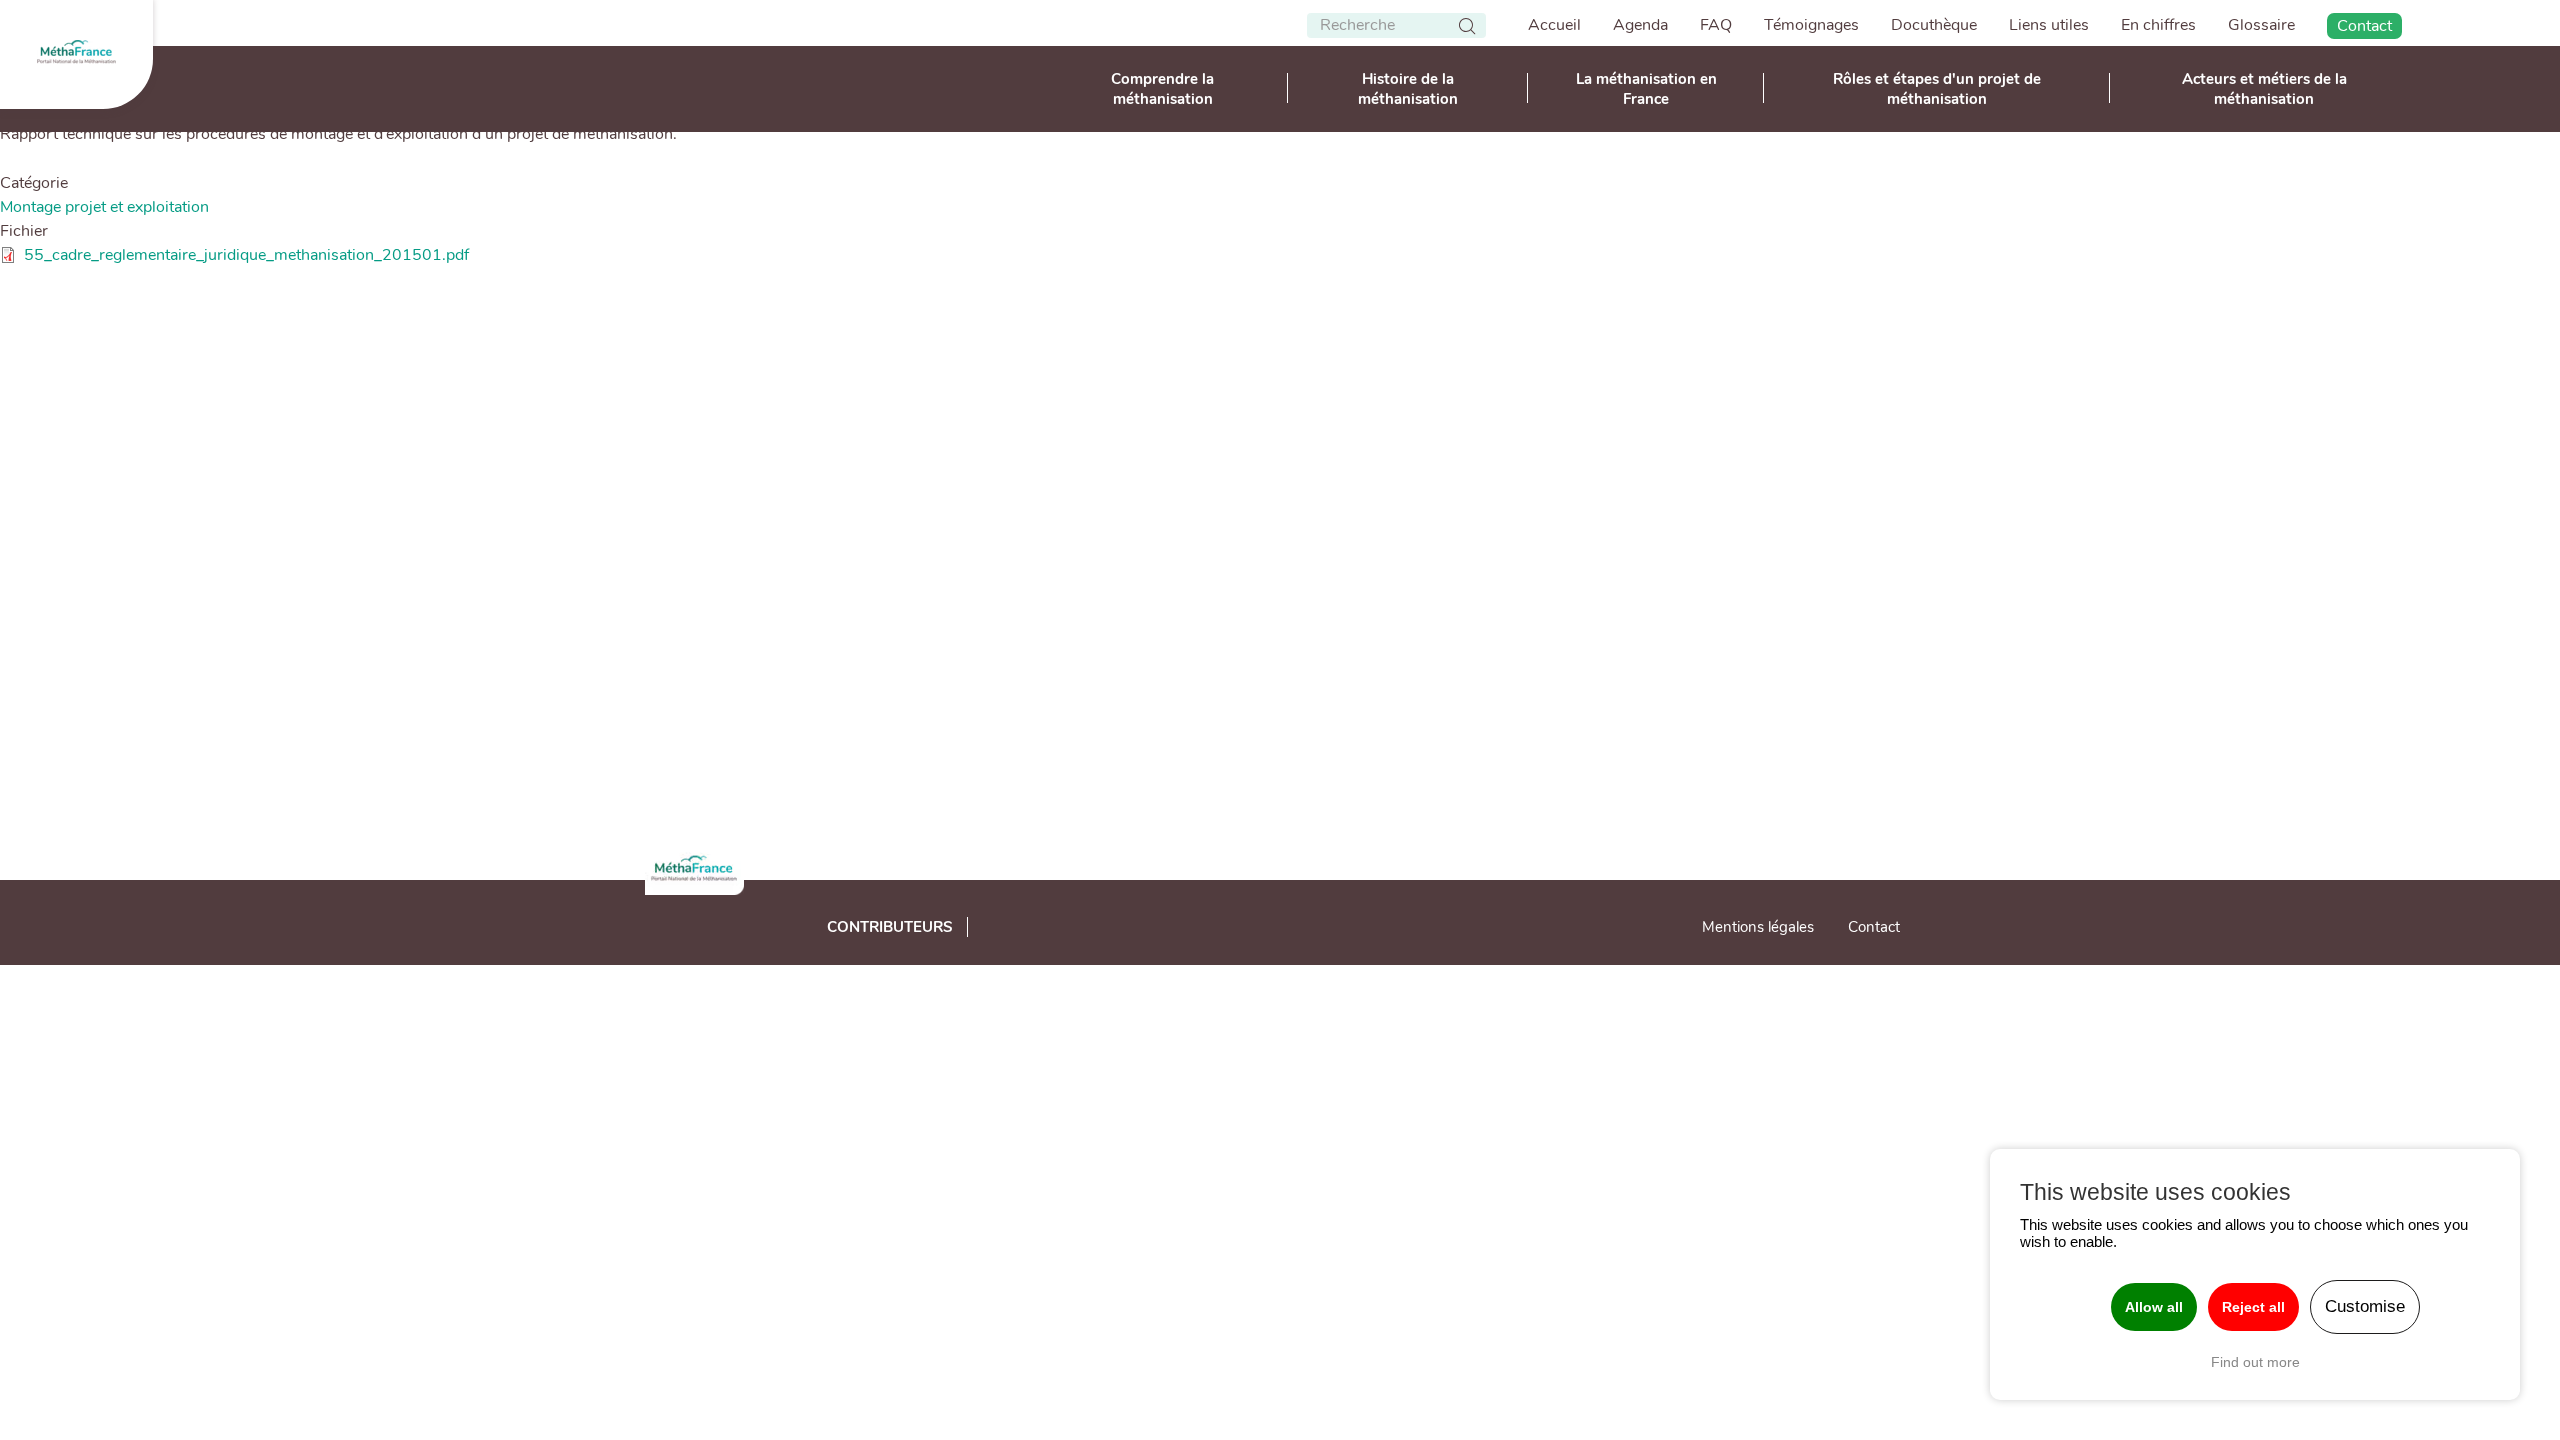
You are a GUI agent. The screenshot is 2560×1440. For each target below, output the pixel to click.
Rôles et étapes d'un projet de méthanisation (1937, 89)
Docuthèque (1934, 25)
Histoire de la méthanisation (1408, 89)
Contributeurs (890, 927)
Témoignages (1811, 25)
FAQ (1716, 25)
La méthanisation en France (1646, 89)
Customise (2365, 1306)
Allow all (2154, 1307)
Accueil (1554, 25)
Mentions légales (1758, 927)
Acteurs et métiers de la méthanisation (2264, 89)
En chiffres (2158, 25)
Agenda (1640, 25)
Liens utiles (2049, 25)
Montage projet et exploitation (104, 207)
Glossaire (2261, 25)
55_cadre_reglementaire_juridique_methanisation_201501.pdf (246, 255)
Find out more (2255, 1362)
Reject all (2253, 1307)
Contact (2364, 26)
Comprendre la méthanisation (1162, 89)
